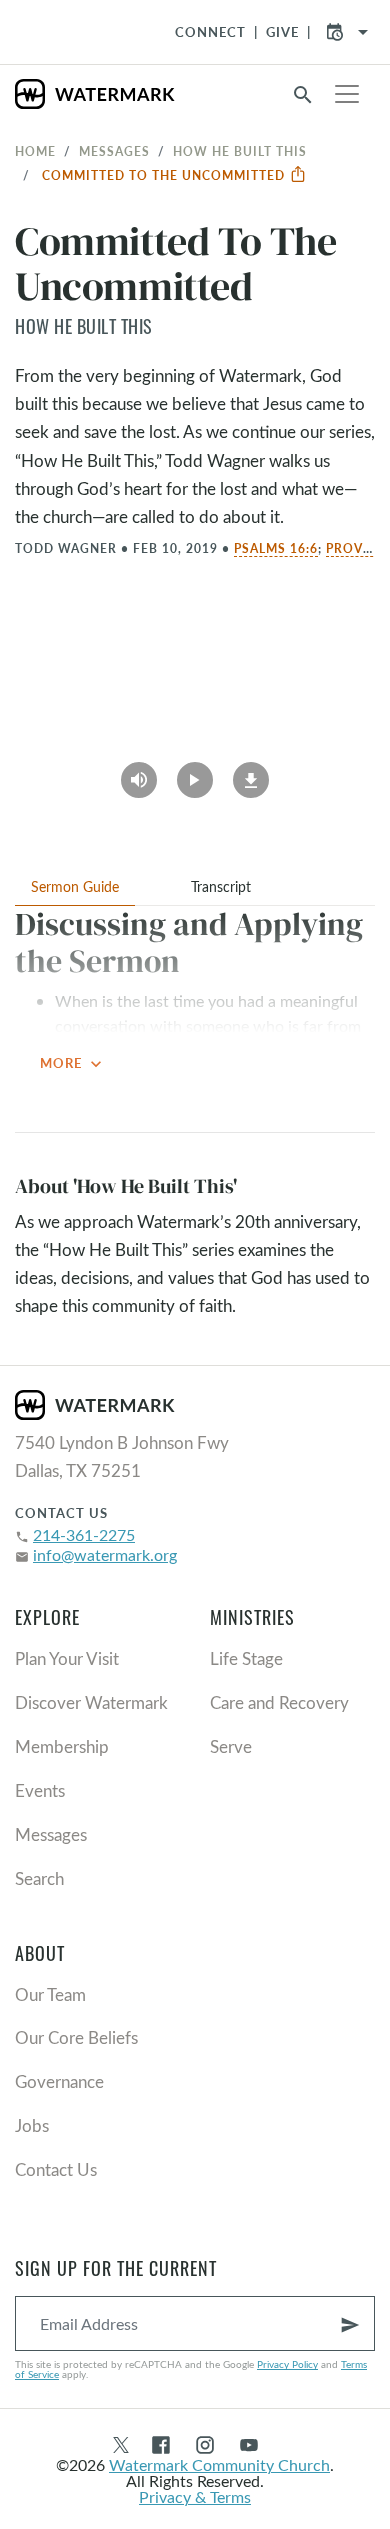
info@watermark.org (105, 1554)
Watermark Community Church (219, 2464)
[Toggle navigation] (347, 94)
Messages (114, 151)
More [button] (73, 1064)
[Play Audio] (139, 773)
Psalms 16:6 (276, 548)
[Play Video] (195, 773)
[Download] (251, 773)
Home (35, 151)
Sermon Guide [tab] (75, 886)
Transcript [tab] (221, 886)
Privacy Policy (287, 2364)
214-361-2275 (84, 1534)
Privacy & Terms (195, 2496)
